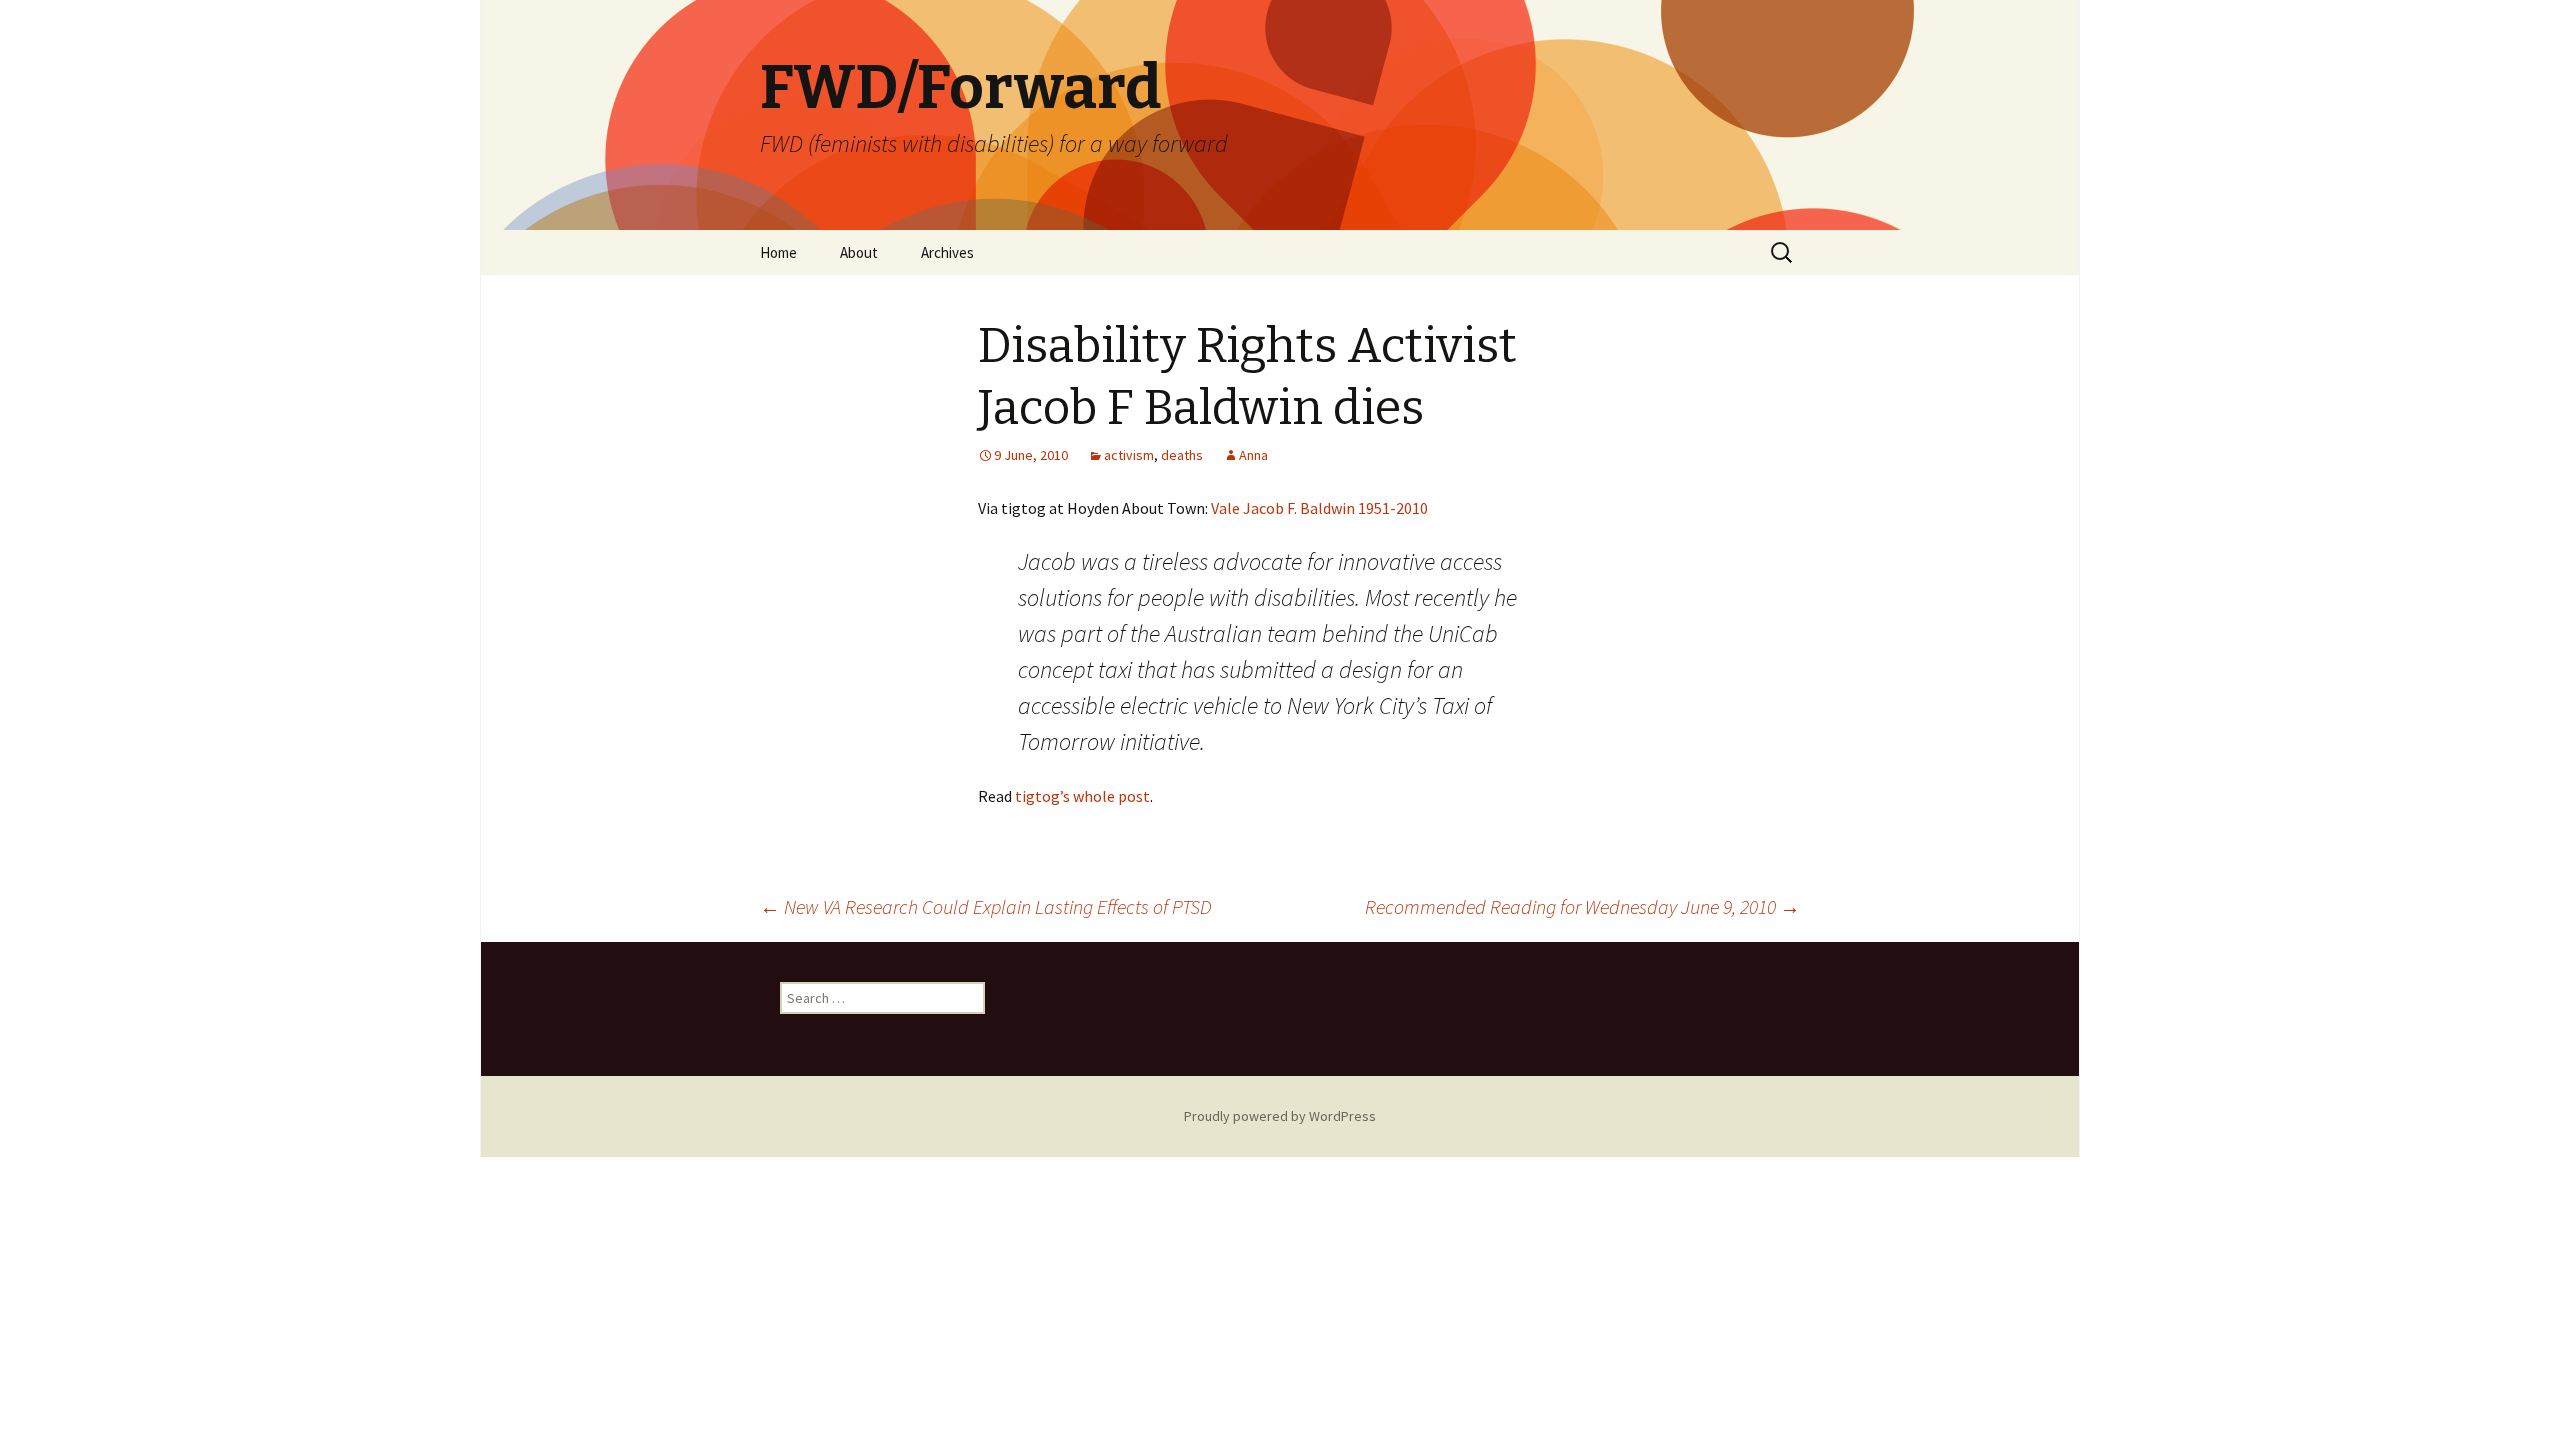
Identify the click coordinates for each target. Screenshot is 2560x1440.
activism (1129, 455)
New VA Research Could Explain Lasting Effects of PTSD (986, 906)
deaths (1182, 455)
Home (778, 252)
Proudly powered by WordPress (1280, 1116)
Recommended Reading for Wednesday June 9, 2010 (1582, 906)
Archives (947, 252)
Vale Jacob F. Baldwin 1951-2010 (1319, 508)
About (859, 252)
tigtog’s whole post (1082, 796)
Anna (1253, 455)
